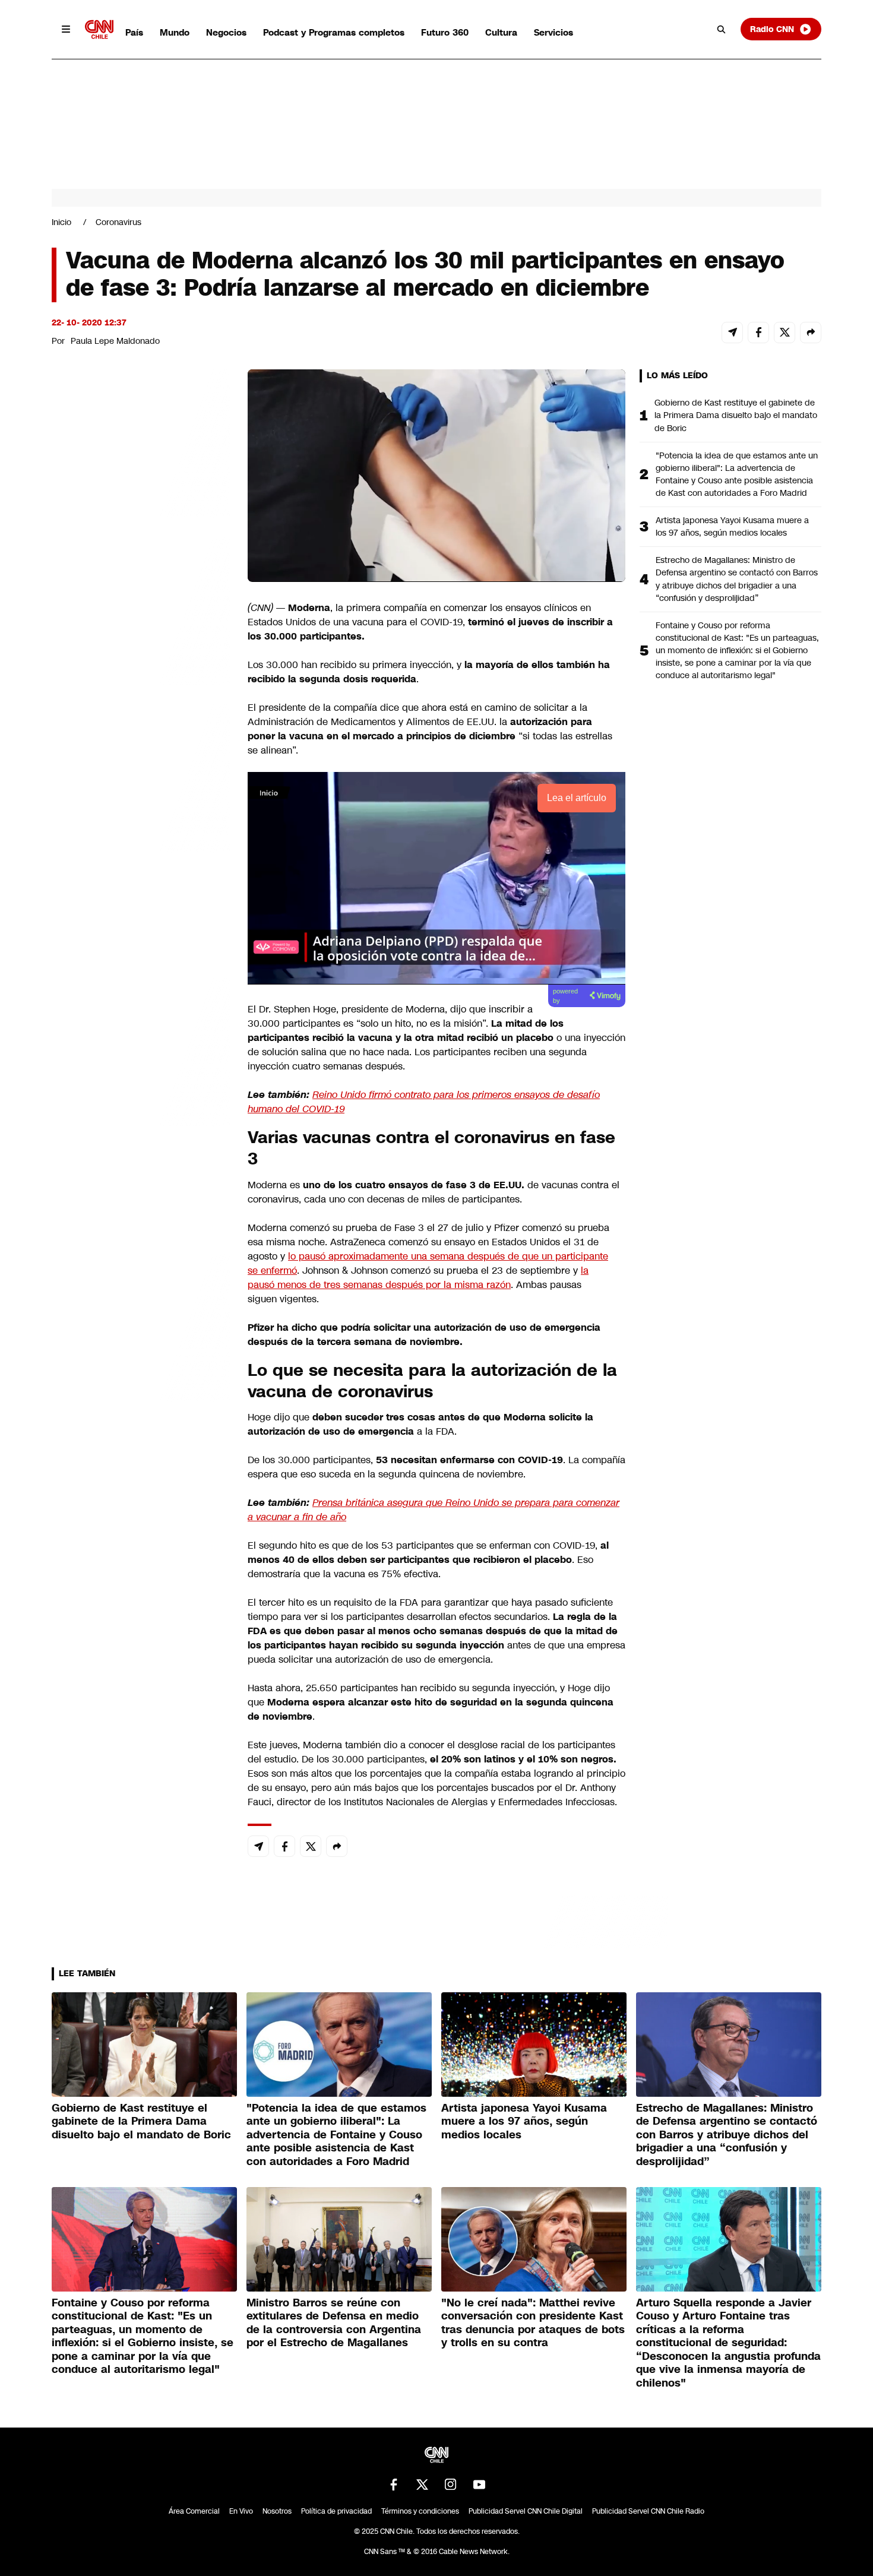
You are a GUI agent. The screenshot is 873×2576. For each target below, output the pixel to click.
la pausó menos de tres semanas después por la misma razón (418, 1278)
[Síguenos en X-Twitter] (422, 2485)
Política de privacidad (336, 2511)
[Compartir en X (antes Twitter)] (785, 333)
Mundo (175, 32)
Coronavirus (118, 222)
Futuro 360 (445, 32)
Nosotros (277, 2511)
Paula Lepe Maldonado (115, 341)
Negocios (226, 32)
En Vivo (241, 2511)
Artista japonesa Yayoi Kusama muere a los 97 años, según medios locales (732, 526)
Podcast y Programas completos (334, 32)
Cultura (501, 32)
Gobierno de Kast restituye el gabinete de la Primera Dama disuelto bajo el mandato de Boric (736, 415)
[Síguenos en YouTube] (479, 2485)
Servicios (553, 32)
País (134, 32)
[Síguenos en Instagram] (451, 2485)
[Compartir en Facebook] (758, 333)
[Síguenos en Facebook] (394, 2485)
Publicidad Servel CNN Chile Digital (526, 2511)
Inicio (61, 222)
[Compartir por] (811, 333)
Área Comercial (194, 2511)
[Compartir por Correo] (732, 333)
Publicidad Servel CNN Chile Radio (648, 2511)
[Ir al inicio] (99, 29)
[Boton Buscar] (722, 29)
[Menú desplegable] (66, 29)
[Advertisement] (141, 1050)
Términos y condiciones (420, 2511)
